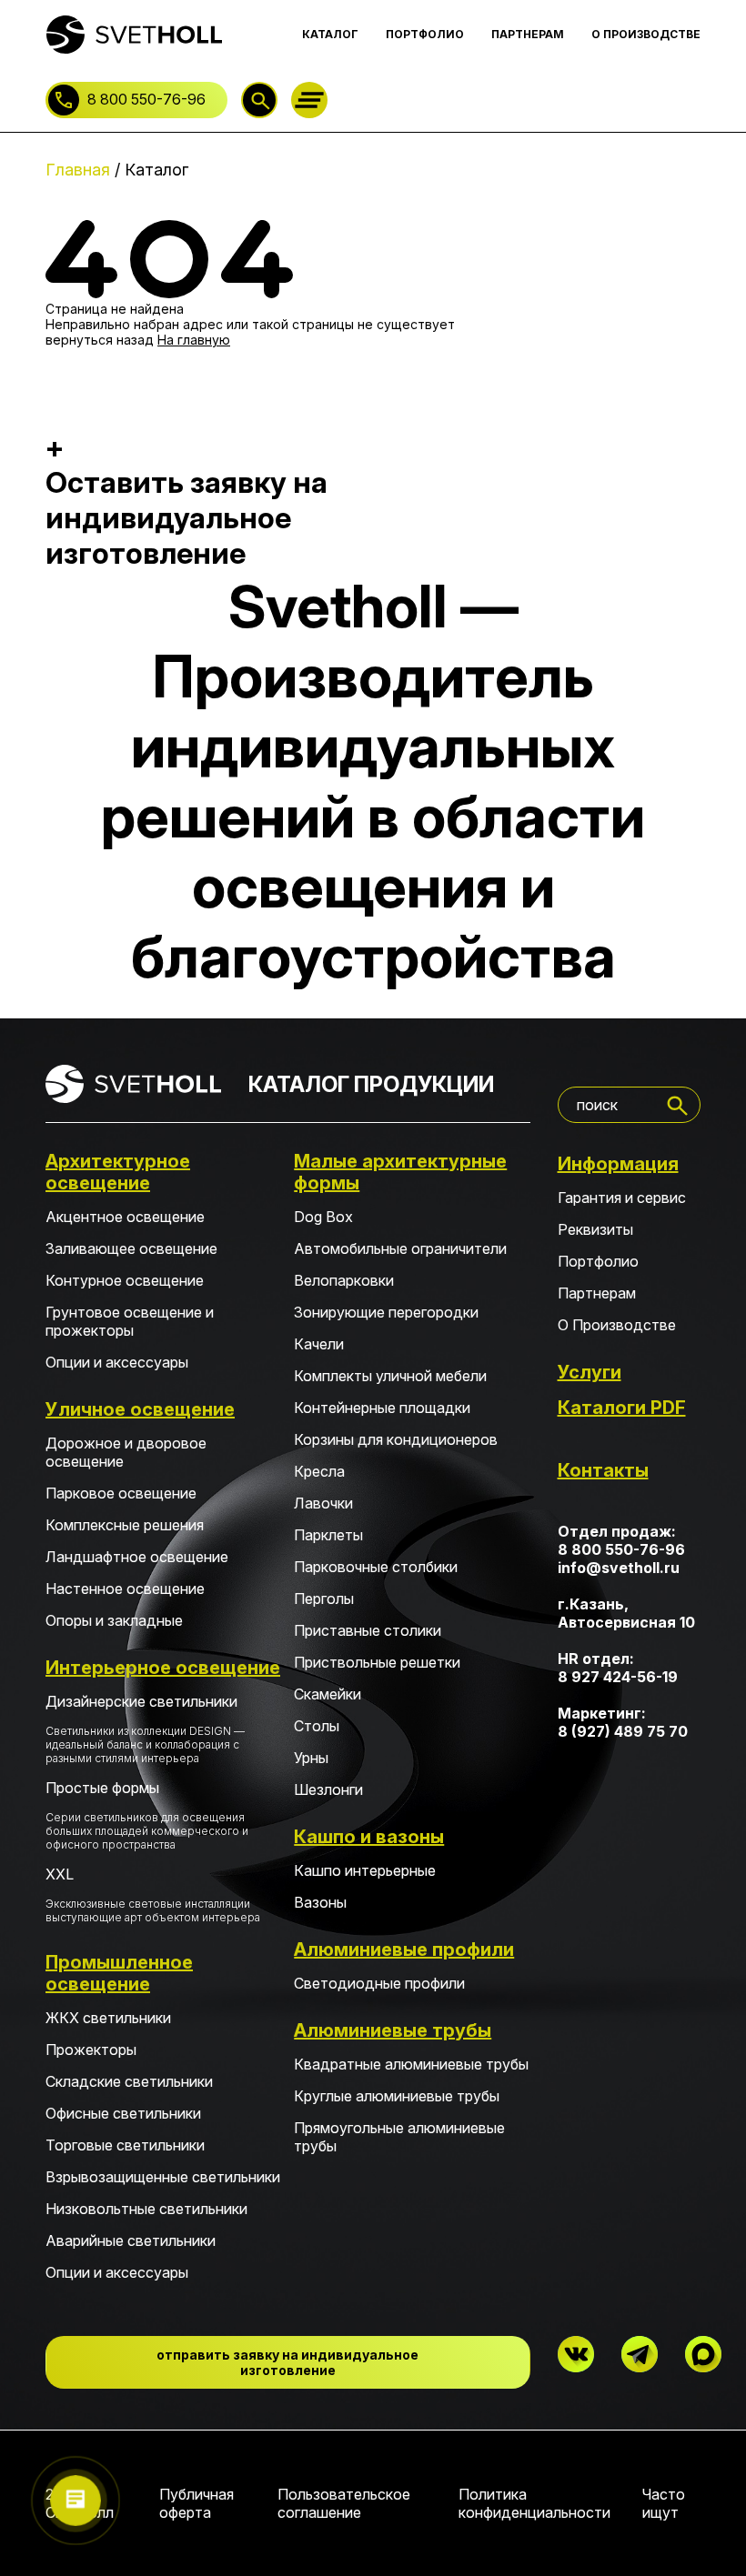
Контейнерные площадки (382, 1408)
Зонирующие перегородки (386, 1312)
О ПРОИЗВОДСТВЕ (646, 34)
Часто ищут (664, 2503)
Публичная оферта (197, 2503)
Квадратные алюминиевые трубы (411, 2064)
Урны (311, 1758)
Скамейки (328, 1694)
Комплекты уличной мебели (390, 1376)
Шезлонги (328, 1789)
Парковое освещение (121, 1493)
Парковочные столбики (376, 1567)
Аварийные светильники (131, 2240)
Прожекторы (91, 2050)
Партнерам (597, 1293)
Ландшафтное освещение (137, 1557)
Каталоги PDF (622, 1408)
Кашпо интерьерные (365, 1870)
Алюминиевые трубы (393, 2030)
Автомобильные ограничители (400, 1248)
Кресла (319, 1471)
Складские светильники (129, 2081)
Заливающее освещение (131, 1248)
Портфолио (598, 1261)
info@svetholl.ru (619, 1568)
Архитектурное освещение (118, 1172)
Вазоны (320, 1902)
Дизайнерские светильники (145, 1729)
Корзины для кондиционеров (396, 1439)
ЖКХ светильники (108, 2018)
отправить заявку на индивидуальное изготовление (287, 2362)
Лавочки (323, 1503)
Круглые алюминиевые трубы (397, 2096)
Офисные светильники (123, 2113)
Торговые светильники (125, 2145)
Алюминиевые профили (404, 1950)
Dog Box (323, 1217)
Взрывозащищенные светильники (163, 2177)
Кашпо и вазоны (369, 1837)
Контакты (603, 1470)
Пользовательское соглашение (344, 2503)
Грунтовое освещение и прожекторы (130, 1321)
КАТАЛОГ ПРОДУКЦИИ (371, 1084)
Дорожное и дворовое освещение (126, 1452)
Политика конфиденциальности (534, 2503)
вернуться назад (100, 340)
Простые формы (147, 1815)
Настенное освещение (125, 1589)
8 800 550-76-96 (146, 99)
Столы (317, 1726)
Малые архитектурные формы (400, 1172)
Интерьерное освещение (163, 1668)
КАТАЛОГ (330, 34)
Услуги (590, 1372)
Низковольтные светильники (146, 2209)
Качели (319, 1344)
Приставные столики (368, 1630)
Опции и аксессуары (117, 1362)
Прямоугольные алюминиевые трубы (399, 2137)
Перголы (324, 1599)
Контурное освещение (125, 1280)
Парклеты (328, 1535)
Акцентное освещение (125, 1217)
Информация (618, 1164)
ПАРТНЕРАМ (528, 34)
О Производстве (617, 1325)
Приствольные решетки (377, 1662)
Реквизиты (595, 1229)
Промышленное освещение (119, 1973)
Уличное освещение (140, 1409)
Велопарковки (344, 1280)
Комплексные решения (125, 1525)
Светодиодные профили (379, 1983)
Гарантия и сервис (622, 1198)
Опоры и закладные (114, 1620)
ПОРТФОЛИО (425, 34)
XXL (153, 1894)
